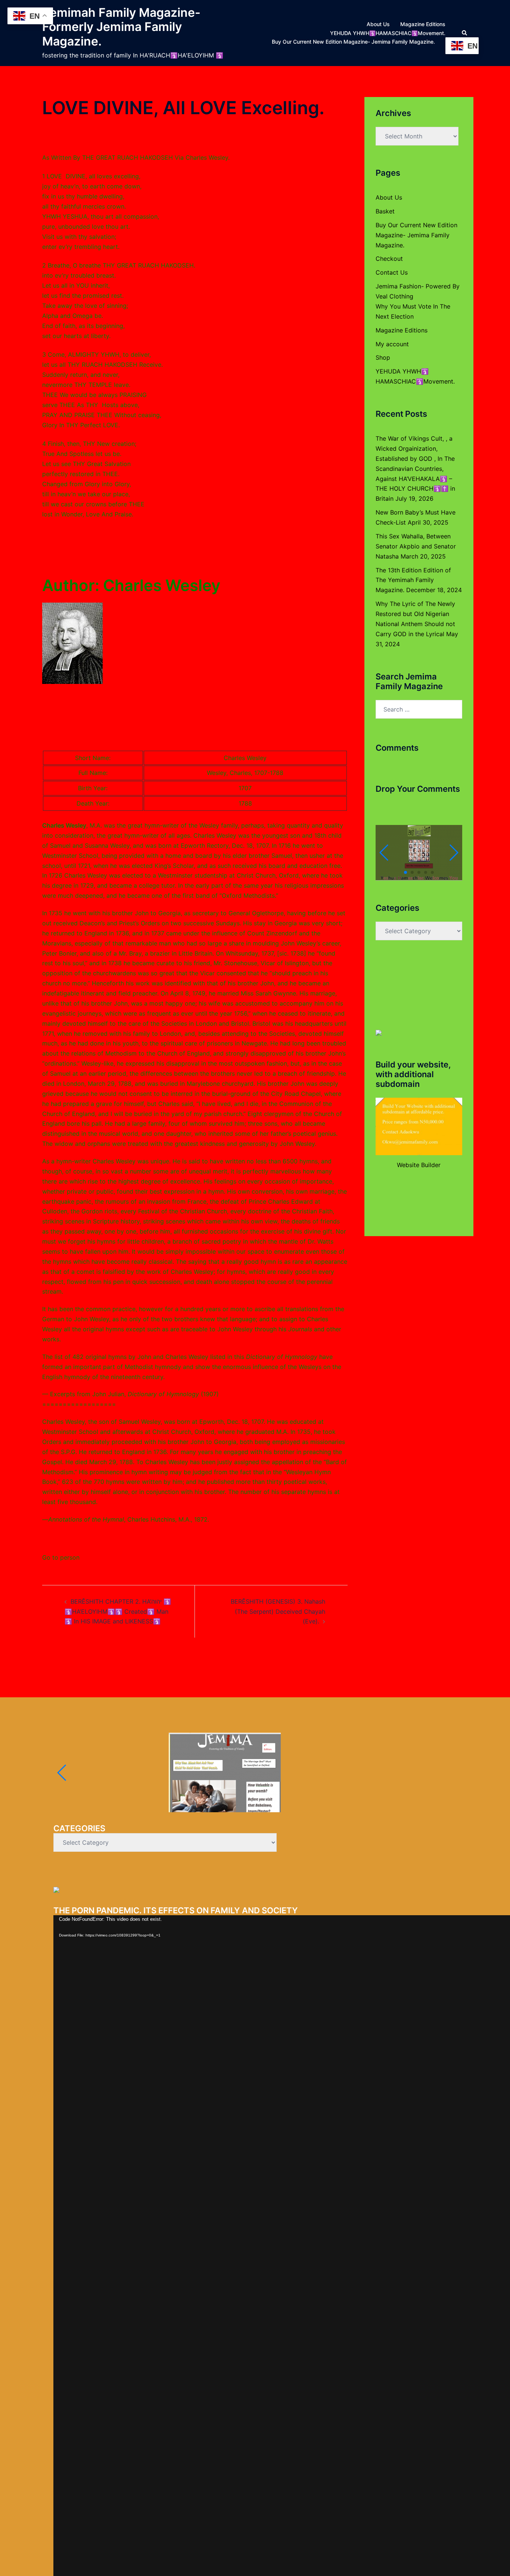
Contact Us (392, 272)
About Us (378, 24)
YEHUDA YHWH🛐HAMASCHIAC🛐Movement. (388, 33)
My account (392, 344)
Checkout (389, 259)
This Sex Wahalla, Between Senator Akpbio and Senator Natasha (416, 546)
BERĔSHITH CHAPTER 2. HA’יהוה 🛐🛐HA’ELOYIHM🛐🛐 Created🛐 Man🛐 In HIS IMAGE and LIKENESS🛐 (118, 1611)
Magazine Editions (423, 24)
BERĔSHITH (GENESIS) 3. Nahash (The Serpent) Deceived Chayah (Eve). (278, 1611)
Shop (383, 357)
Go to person (61, 1557)
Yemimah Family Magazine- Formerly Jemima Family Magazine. (121, 27)
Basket (385, 211)
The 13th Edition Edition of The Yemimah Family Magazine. (413, 580)
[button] (465, 33)
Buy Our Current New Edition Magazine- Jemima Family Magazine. (353, 42)
